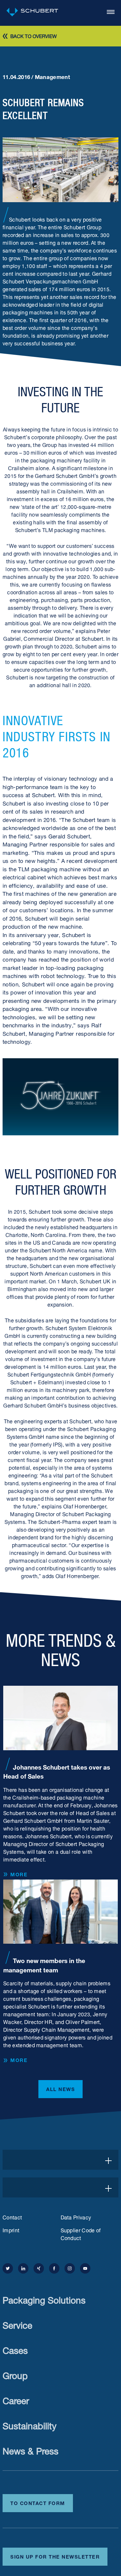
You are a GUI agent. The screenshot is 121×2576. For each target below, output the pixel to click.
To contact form (38, 2502)
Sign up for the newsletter (55, 2556)
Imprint (11, 2230)
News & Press (30, 2450)
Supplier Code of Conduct (81, 2234)
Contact (12, 2217)
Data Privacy (76, 2217)
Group (15, 2374)
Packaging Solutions (44, 2299)
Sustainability (30, 2425)
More (19, 1874)
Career (16, 2399)
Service (17, 2324)
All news (60, 2088)
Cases (15, 2349)
